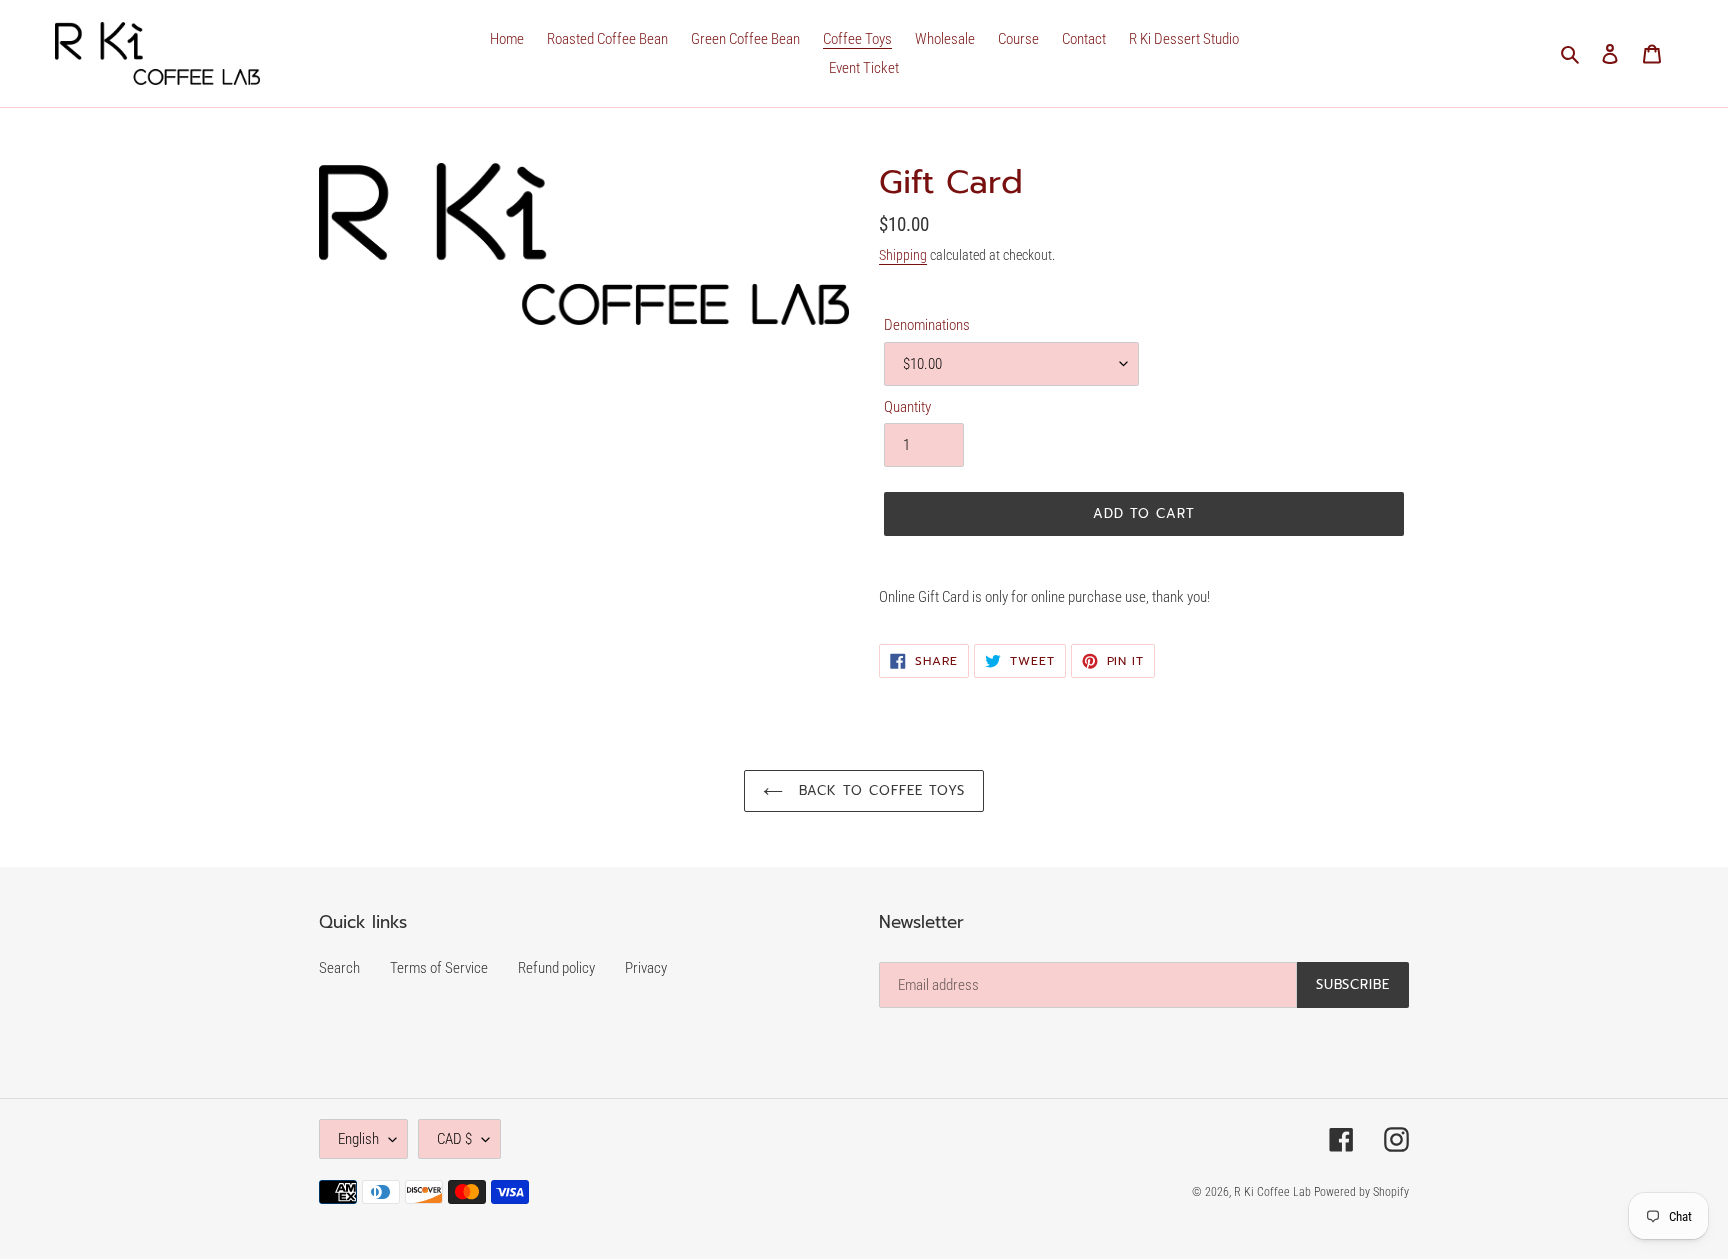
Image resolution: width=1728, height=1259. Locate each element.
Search (339, 968)
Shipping (903, 255)
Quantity (907, 407)
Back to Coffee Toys (879, 790)
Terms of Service (439, 968)
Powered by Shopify (1361, 1192)
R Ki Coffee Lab (1274, 1192)
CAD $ (454, 1139)
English (358, 1139)
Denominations (927, 325)
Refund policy (556, 968)
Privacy (646, 968)
